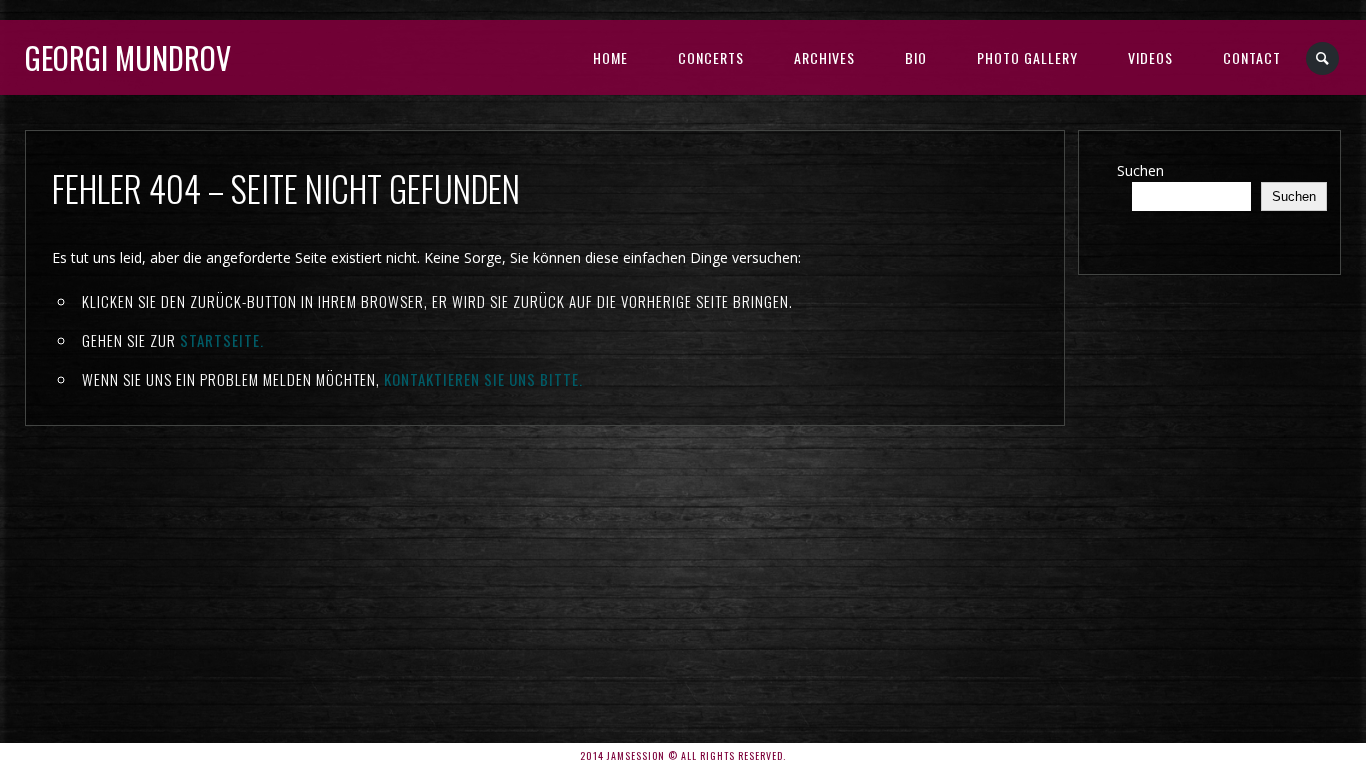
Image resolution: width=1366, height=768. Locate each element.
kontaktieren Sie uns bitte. (483, 379)
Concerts (711, 57)
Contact (1252, 57)
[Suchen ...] (1323, 58)
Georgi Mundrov (128, 57)
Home (610, 57)
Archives (824, 57)
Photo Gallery (1027, 57)
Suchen (1140, 170)
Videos (1150, 57)
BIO (916, 57)
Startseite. (222, 340)
